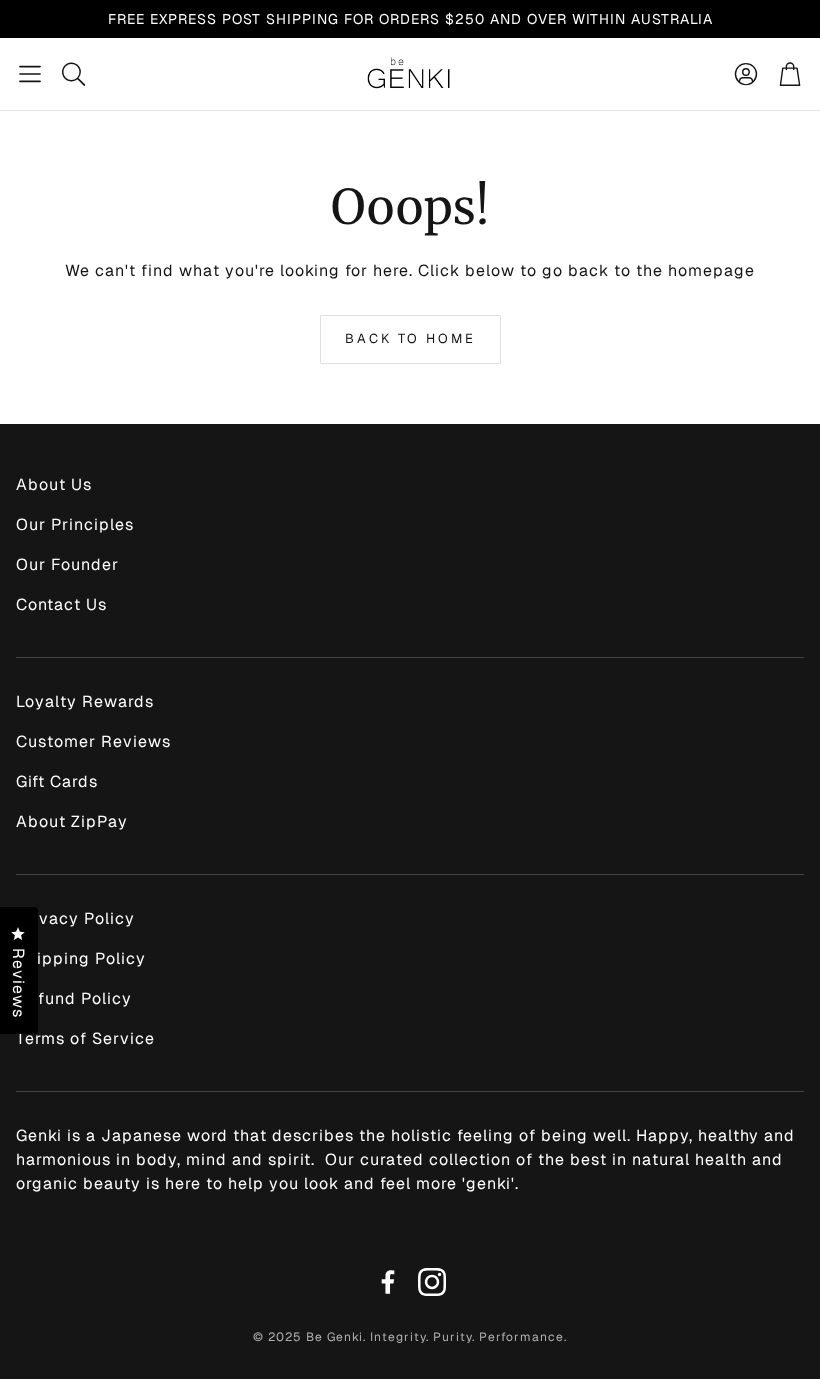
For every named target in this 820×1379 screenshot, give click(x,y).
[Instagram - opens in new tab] (432, 1282)
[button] (30, 74)
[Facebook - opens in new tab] (388, 1282)
